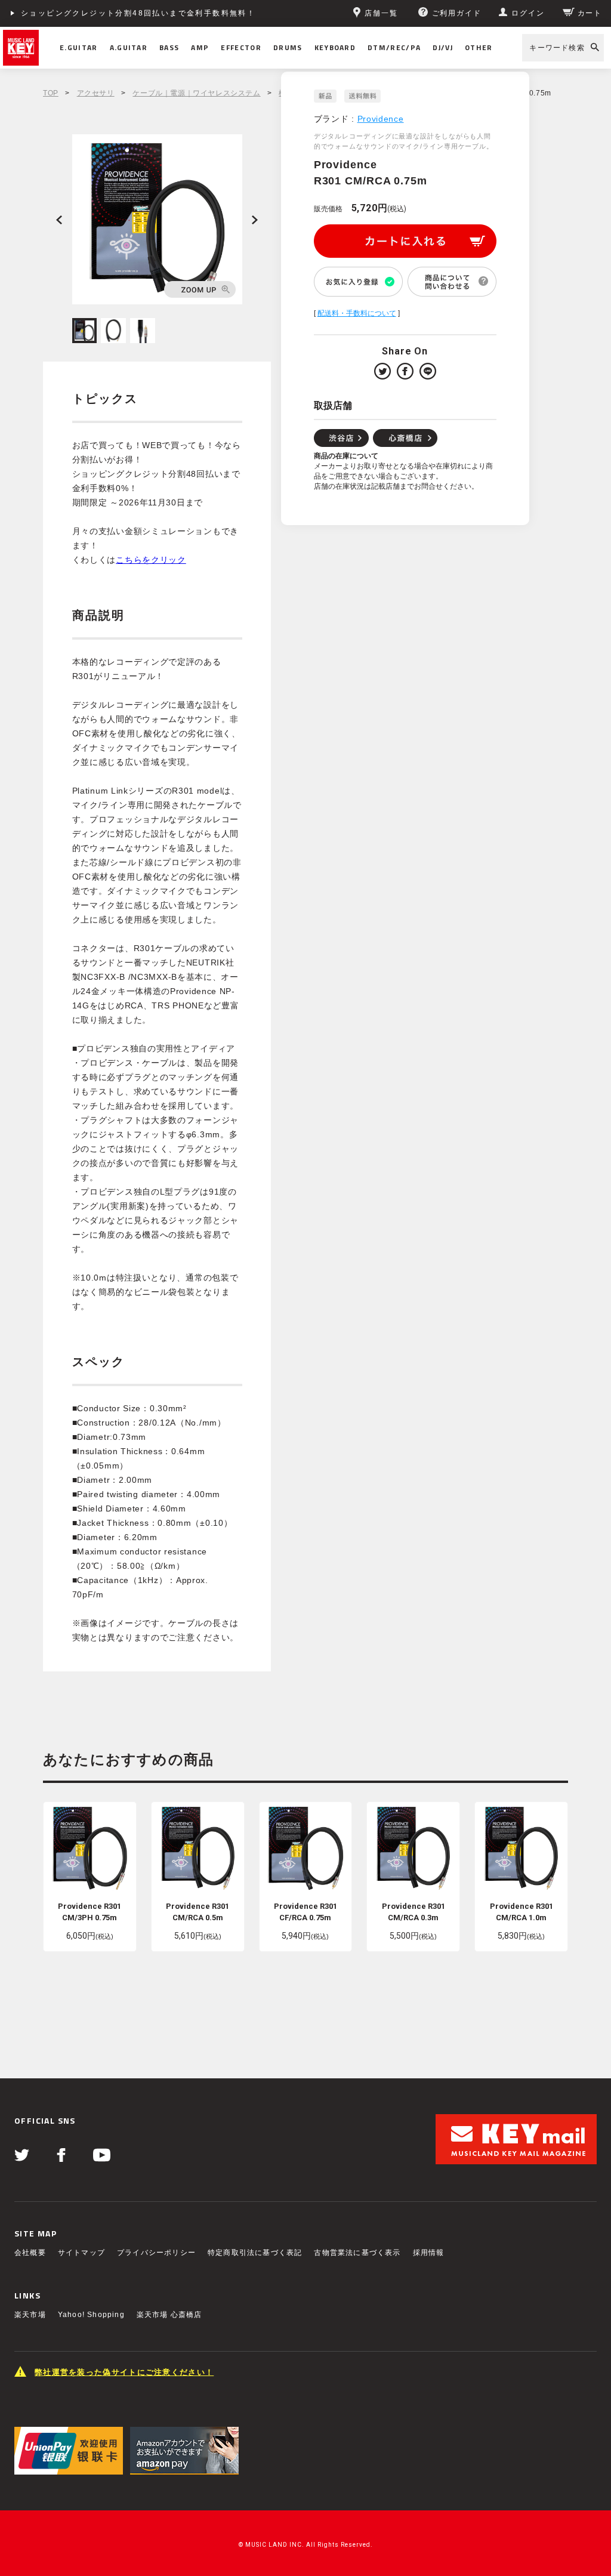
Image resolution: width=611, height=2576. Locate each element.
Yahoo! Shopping (91, 2315)
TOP (51, 93)
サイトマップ (81, 2253)
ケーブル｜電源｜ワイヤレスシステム (196, 93)
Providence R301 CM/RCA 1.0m (521, 1912)
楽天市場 (30, 2315)
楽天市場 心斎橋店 (169, 2315)
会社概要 (30, 2253)
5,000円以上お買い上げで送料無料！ (94, 13)
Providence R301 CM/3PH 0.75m (90, 1912)
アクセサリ (96, 93)
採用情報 (429, 2253)
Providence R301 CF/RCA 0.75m (305, 1912)
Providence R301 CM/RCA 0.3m (413, 1912)
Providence (381, 119)
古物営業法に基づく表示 (357, 2253)
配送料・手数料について (357, 313)
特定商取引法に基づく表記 (255, 2253)
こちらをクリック (151, 560)
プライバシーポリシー (156, 2253)
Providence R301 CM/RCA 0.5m (198, 1912)
